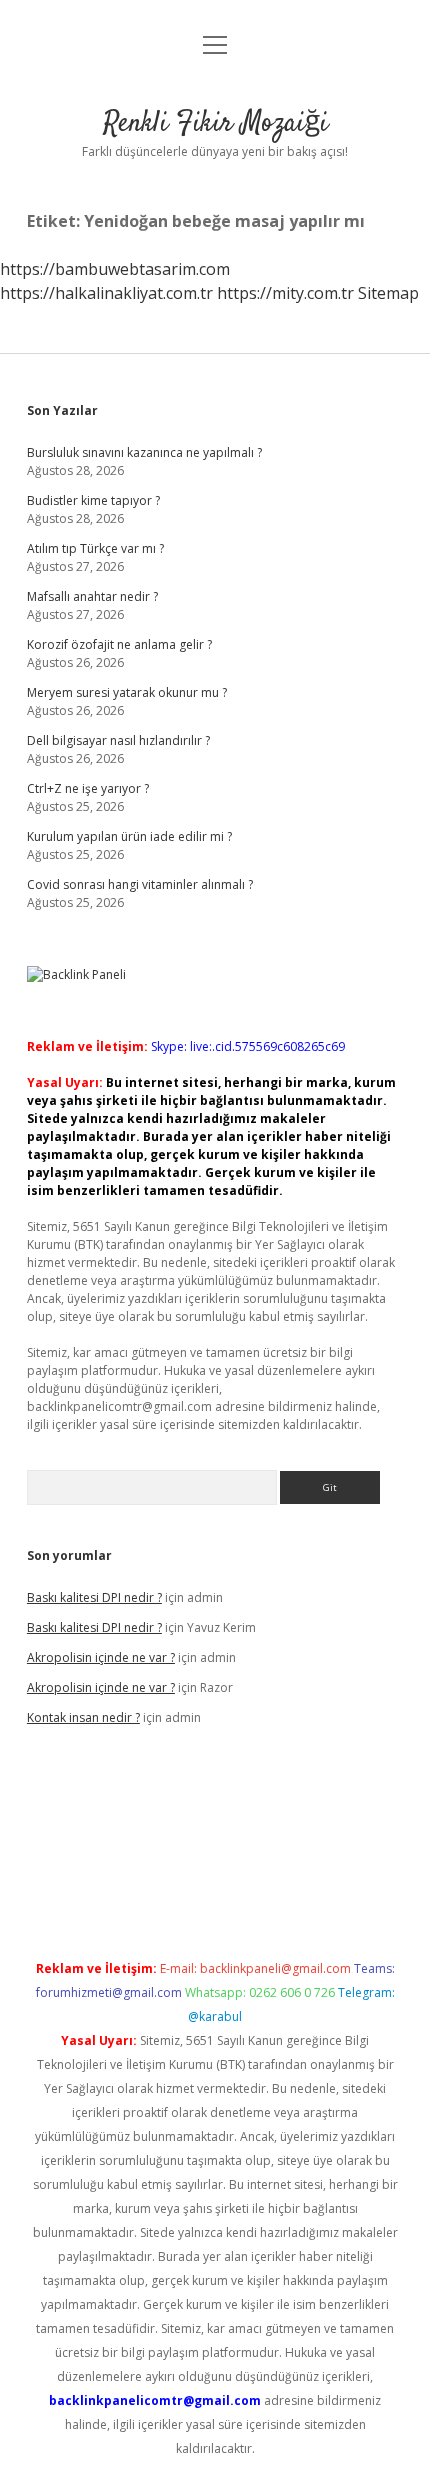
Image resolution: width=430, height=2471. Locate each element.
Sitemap (388, 293)
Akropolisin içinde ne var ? (101, 1657)
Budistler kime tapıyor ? (93, 500)
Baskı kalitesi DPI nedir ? (94, 1597)
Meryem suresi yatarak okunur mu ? (127, 692)
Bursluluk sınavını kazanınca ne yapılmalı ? (144, 452)
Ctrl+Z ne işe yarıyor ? (88, 788)
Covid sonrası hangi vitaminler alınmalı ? (140, 884)
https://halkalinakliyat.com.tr (106, 293)
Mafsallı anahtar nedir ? (92, 596)
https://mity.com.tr (285, 293)
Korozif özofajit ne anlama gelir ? (119, 644)
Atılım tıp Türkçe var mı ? (95, 548)
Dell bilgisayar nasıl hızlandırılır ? (118, 740)
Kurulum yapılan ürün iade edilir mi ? (129, 836)
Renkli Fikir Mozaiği (215, 124)
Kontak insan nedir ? (83, 1717)
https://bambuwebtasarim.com (115, 269)
